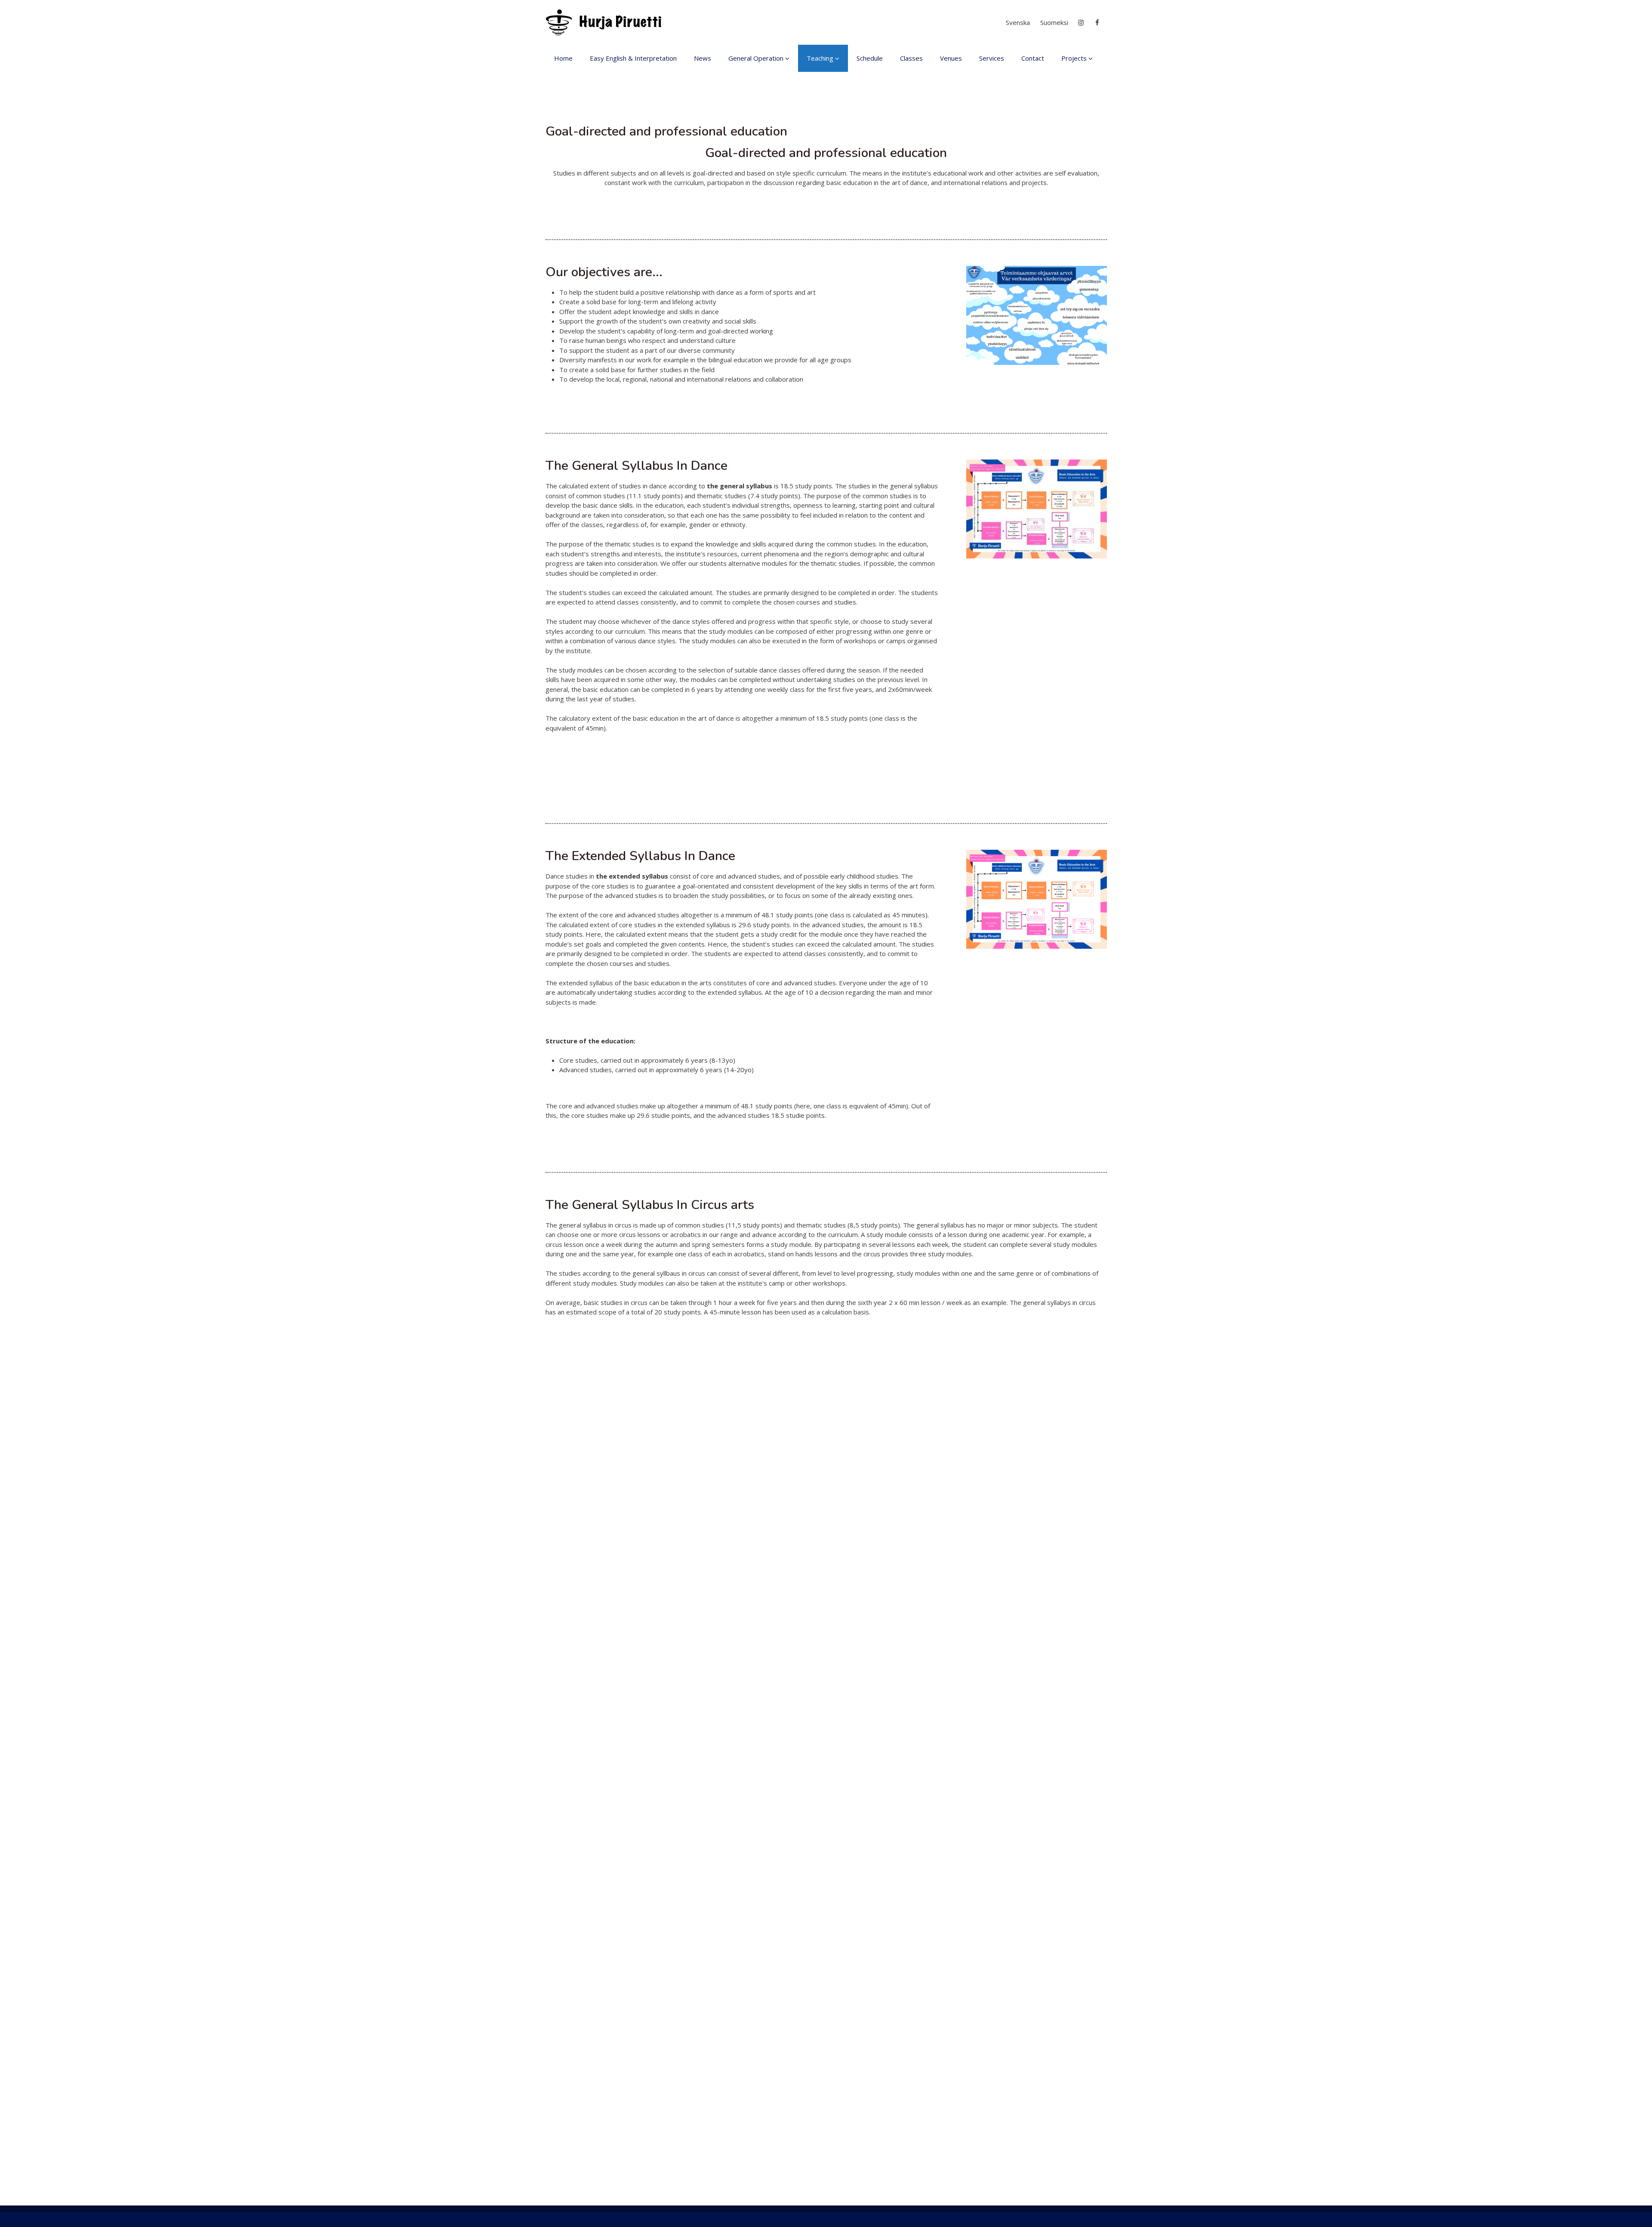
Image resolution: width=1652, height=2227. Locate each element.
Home (563, 58)
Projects (1074, 58)
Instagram (1081, 23)
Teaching (820, 58)
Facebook (1098, 23)
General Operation (756, 58)
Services (992, 58)
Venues (951, 58)
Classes (911, 58)
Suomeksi (1054, 22)
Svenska (1018, 22)
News (703, 58)
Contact (1033, 58)
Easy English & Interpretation (633, 58)
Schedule (870, 58)
